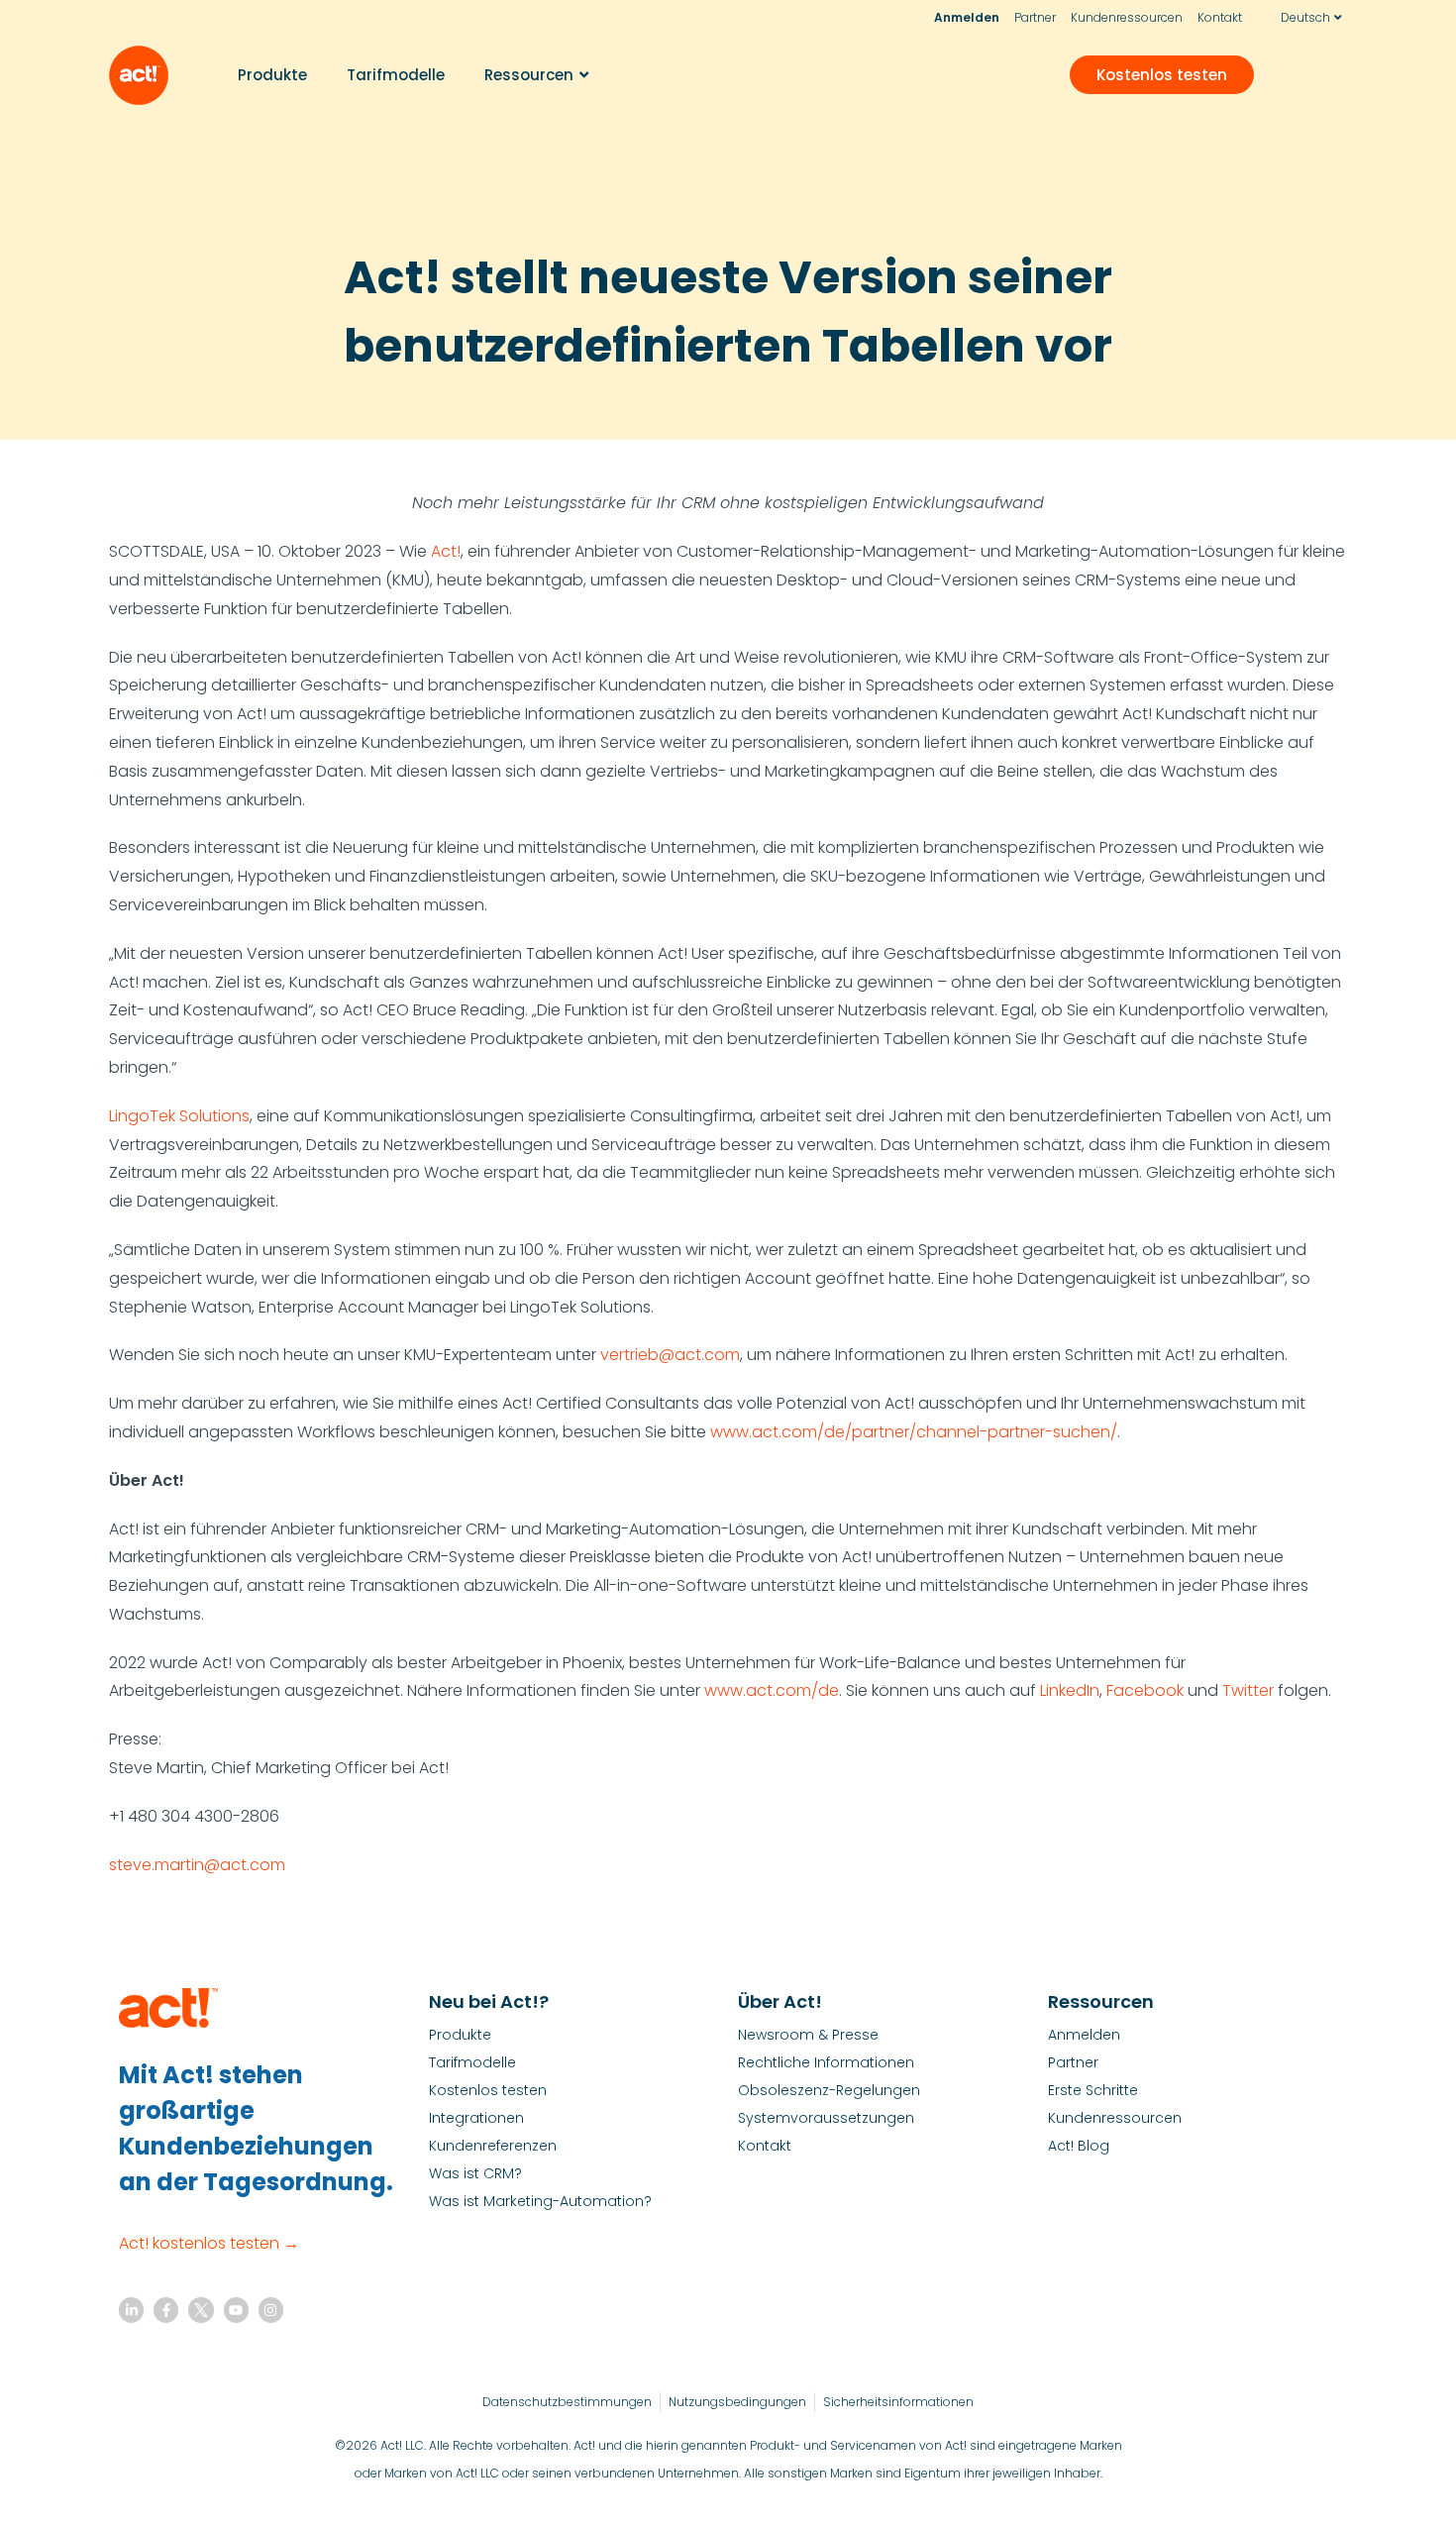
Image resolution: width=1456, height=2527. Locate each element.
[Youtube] (236, 2310)
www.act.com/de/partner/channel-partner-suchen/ (914, 1432)
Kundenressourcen (1127, 17)
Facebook (1145, 1690)
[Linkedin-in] (131, 2310)
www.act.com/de (772, 1690)
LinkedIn (1070, 1690)
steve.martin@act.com (197, 1865)
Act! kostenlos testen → (209, 2243)
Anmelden (967, 17)
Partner (1035, 17)
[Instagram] (271, 2310)
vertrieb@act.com (670, 1355)
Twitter (1248, 1690)
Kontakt (1220, 17)
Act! (446, 551)
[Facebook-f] (166, 2310)
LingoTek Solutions (179, 1116)
